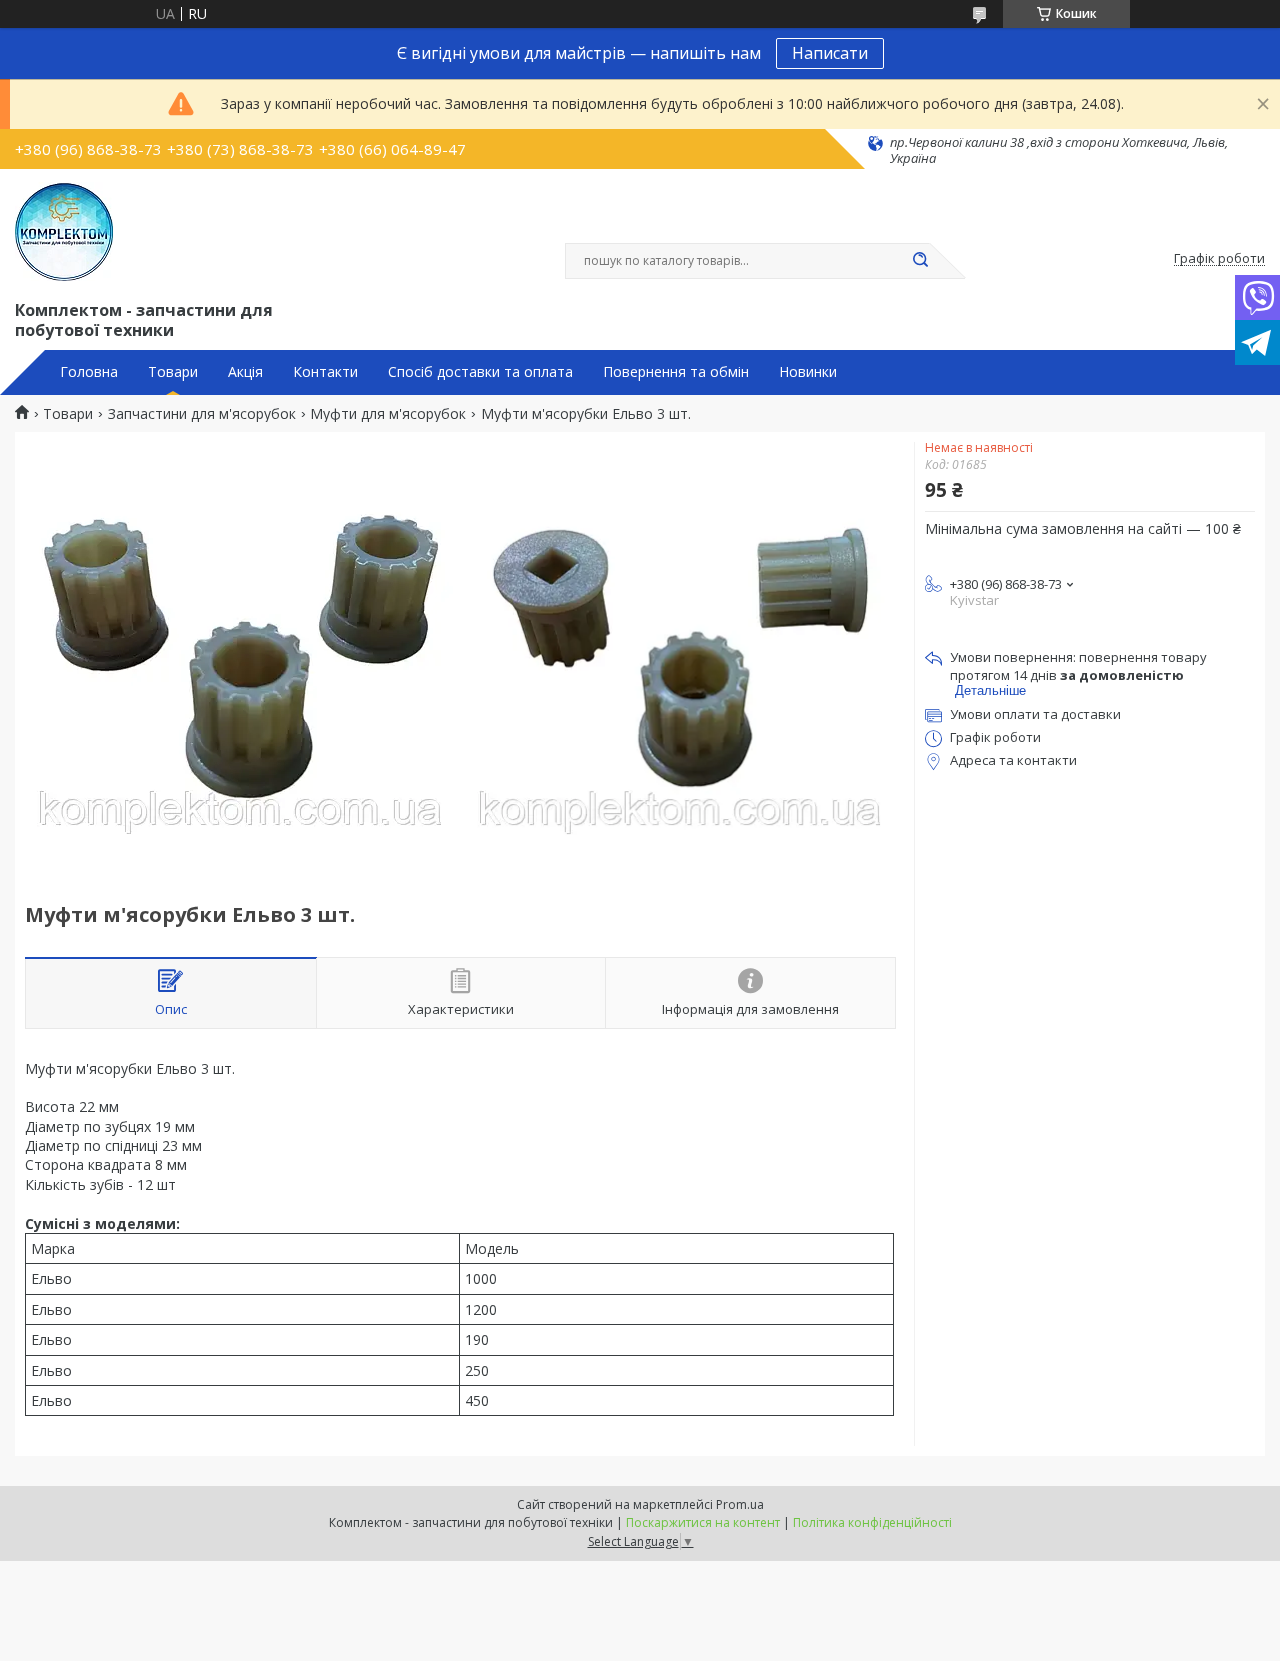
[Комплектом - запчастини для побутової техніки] (64, 232)
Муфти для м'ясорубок (388, 414)
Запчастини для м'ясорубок (202, 414)
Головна (89, 372)
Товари (173, 372)
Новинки (808, 372)
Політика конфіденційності (872, 1522)
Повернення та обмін (676, 372)
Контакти (325, 372)
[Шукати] (920, 261)
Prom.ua (740, 1504)
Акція (245, 372)
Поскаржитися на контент (703, 1522)
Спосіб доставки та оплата (480, 372)
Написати (830, 53)
